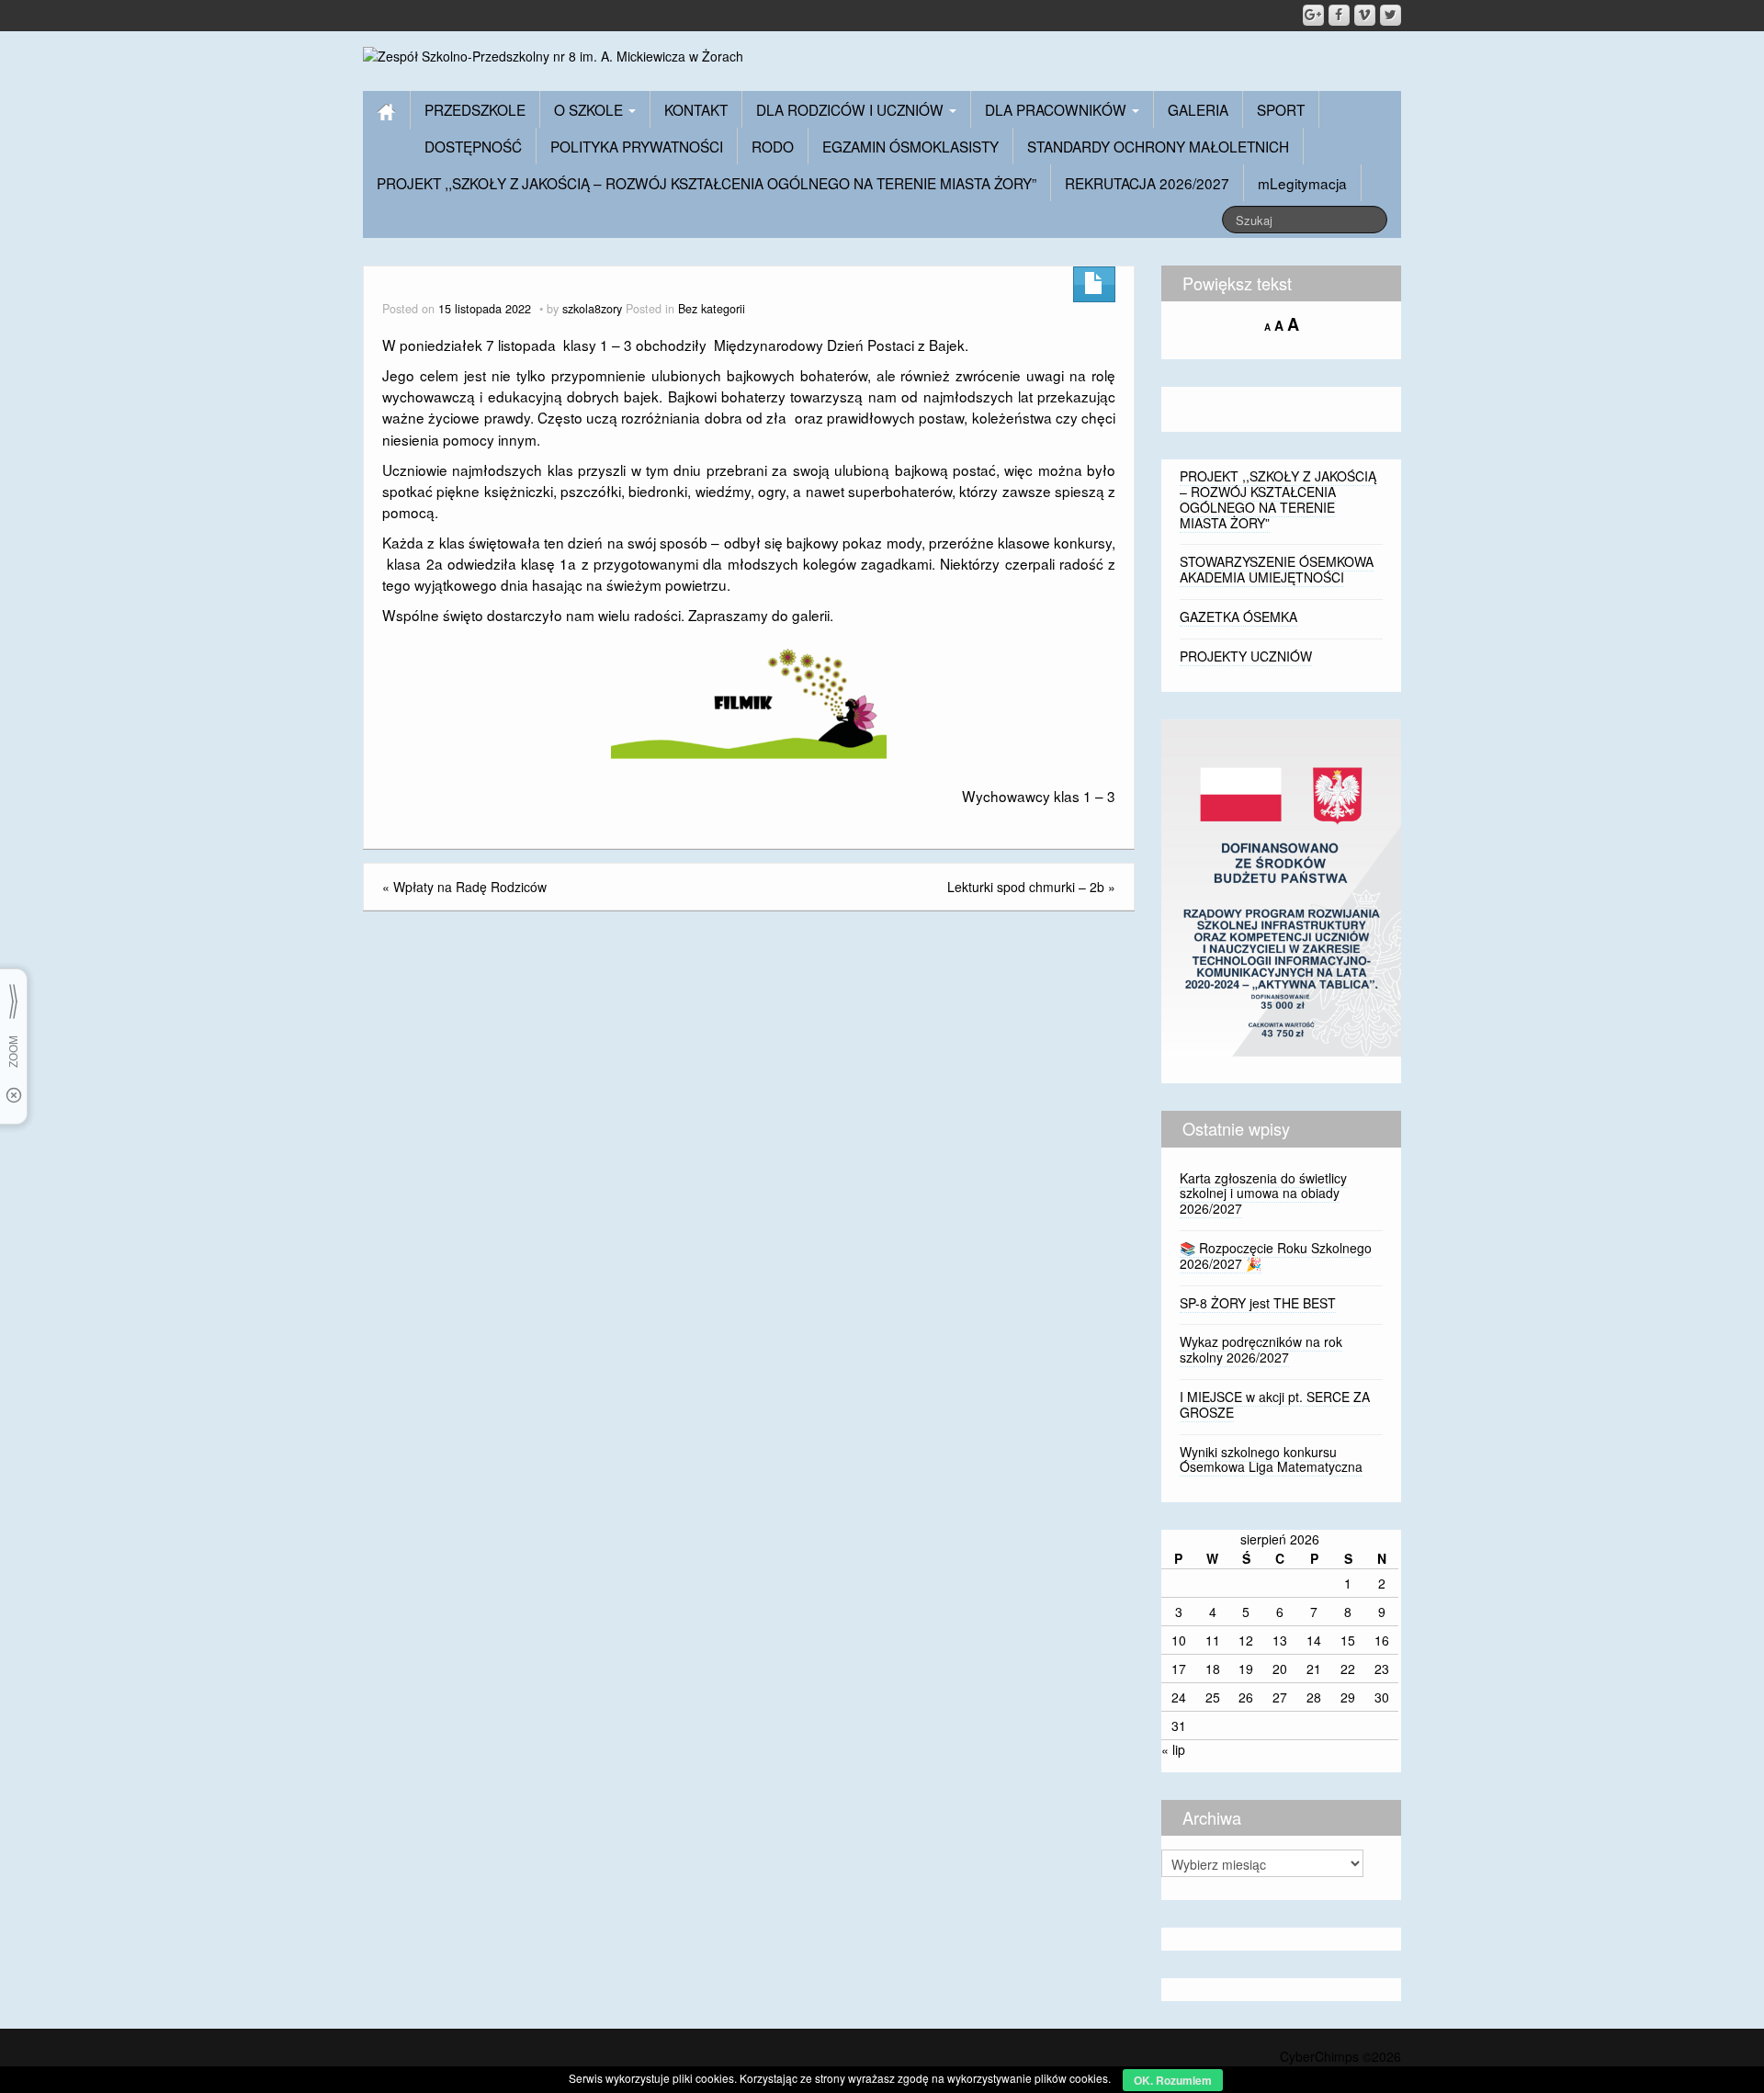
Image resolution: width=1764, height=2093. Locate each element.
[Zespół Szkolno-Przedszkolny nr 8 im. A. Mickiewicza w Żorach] (553, 54)
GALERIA (1198, 109)
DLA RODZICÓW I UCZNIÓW (852, 109)
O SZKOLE (590, 109)
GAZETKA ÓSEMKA (1238, 617)
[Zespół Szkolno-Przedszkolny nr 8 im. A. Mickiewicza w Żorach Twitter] (1391, 15)
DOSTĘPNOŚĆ (473, 146)
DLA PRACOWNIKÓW (1057, 109)
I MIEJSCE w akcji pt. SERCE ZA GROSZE (1275, 1404)
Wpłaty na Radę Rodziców (470, 887)
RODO (773, 146)
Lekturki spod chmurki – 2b (1026, 887)
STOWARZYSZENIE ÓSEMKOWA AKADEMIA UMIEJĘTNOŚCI (1277, 569)
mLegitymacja (1302, 183)
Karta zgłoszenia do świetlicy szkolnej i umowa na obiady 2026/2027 (1263, 1194)
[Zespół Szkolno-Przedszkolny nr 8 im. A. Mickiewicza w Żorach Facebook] (1339, 15)
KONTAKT (696, 109)
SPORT (1281, 109)
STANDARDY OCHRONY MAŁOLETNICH (1158, 146)
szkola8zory (592, 309)
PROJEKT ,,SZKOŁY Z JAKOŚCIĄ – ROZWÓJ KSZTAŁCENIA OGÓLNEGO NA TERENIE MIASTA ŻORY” (707, 183)
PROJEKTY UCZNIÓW (1246, 656)
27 (1280, 1697)
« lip (1173, 1749)
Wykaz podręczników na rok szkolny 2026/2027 (1261, 1349)
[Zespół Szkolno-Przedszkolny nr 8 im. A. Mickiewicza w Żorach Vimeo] (1365, 15)
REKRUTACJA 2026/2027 (1147, 183)
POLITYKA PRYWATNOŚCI (637, 146)
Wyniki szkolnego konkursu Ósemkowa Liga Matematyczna (1271, 1459)
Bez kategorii (712, 309)
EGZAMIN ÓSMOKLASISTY (910, 146)
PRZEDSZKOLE (475, 109)
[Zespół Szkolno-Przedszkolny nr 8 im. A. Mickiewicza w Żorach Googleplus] (1313, 15)
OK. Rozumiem (1173, 2080)
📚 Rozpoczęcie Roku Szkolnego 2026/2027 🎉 (1276, 1256)
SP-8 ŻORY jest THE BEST (1258, 1303)
